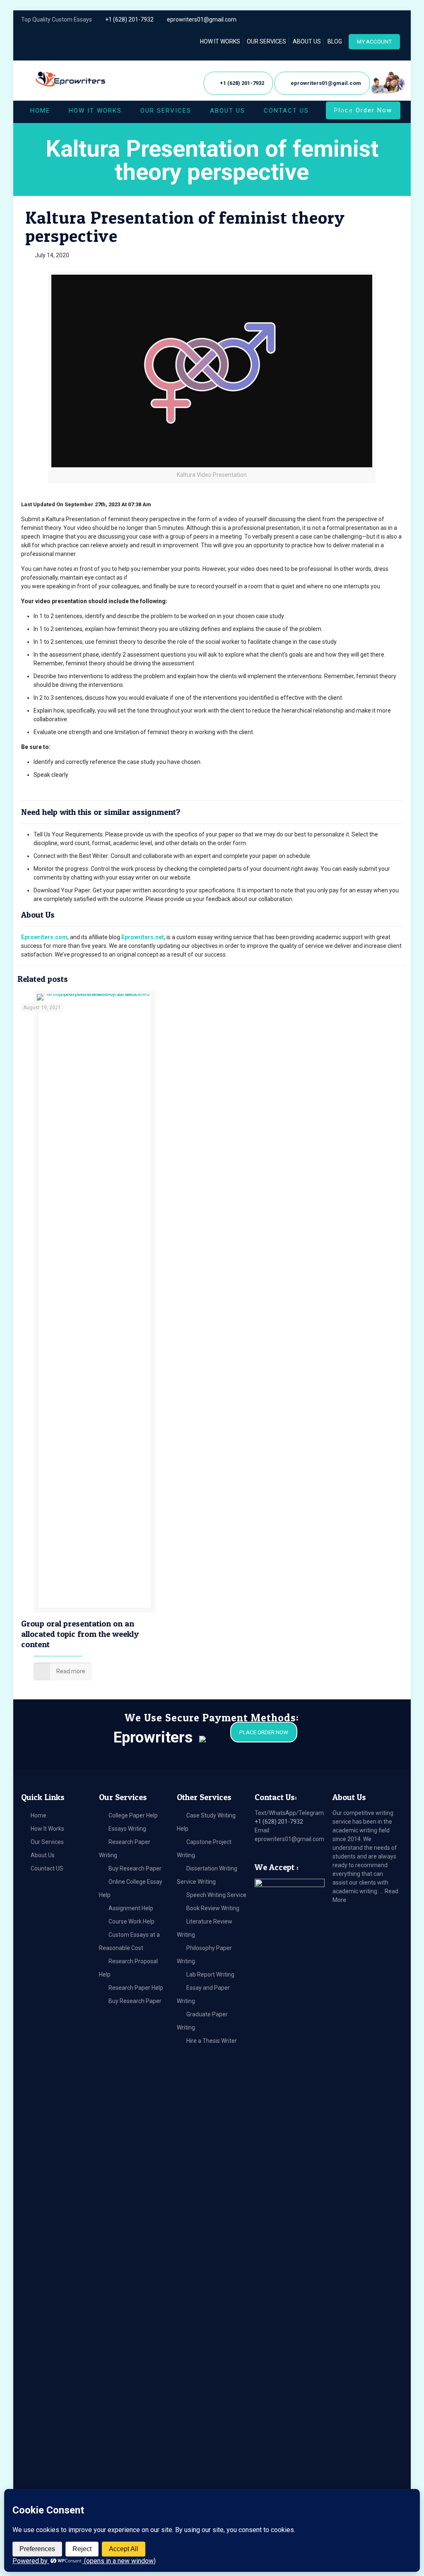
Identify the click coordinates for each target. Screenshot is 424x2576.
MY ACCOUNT (374, 42)
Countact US (47, 1868)
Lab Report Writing (210, 1974)
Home (39, 1815)
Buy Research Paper (135, 1868)
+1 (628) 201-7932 (129, 19)
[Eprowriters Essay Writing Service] (71, 79)
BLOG (335, 41)
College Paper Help (133, 1815)
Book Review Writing (213, 1908)
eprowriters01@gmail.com (202, 19)
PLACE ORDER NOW (264, 1732)
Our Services (47, 1842)
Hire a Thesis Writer (212, 2041)
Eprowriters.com (44, 937)
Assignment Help (131, 1908)
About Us (43, 1855)
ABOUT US (307, 41)
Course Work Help (131, 1921)
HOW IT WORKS (220, 41)
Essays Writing (127, 1829)
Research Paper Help (136, 1988)
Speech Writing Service (216, 1895)
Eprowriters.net (143, 937)
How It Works (47, 1829)
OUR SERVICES (266, 41)
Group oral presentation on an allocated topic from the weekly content (80, 1634)
